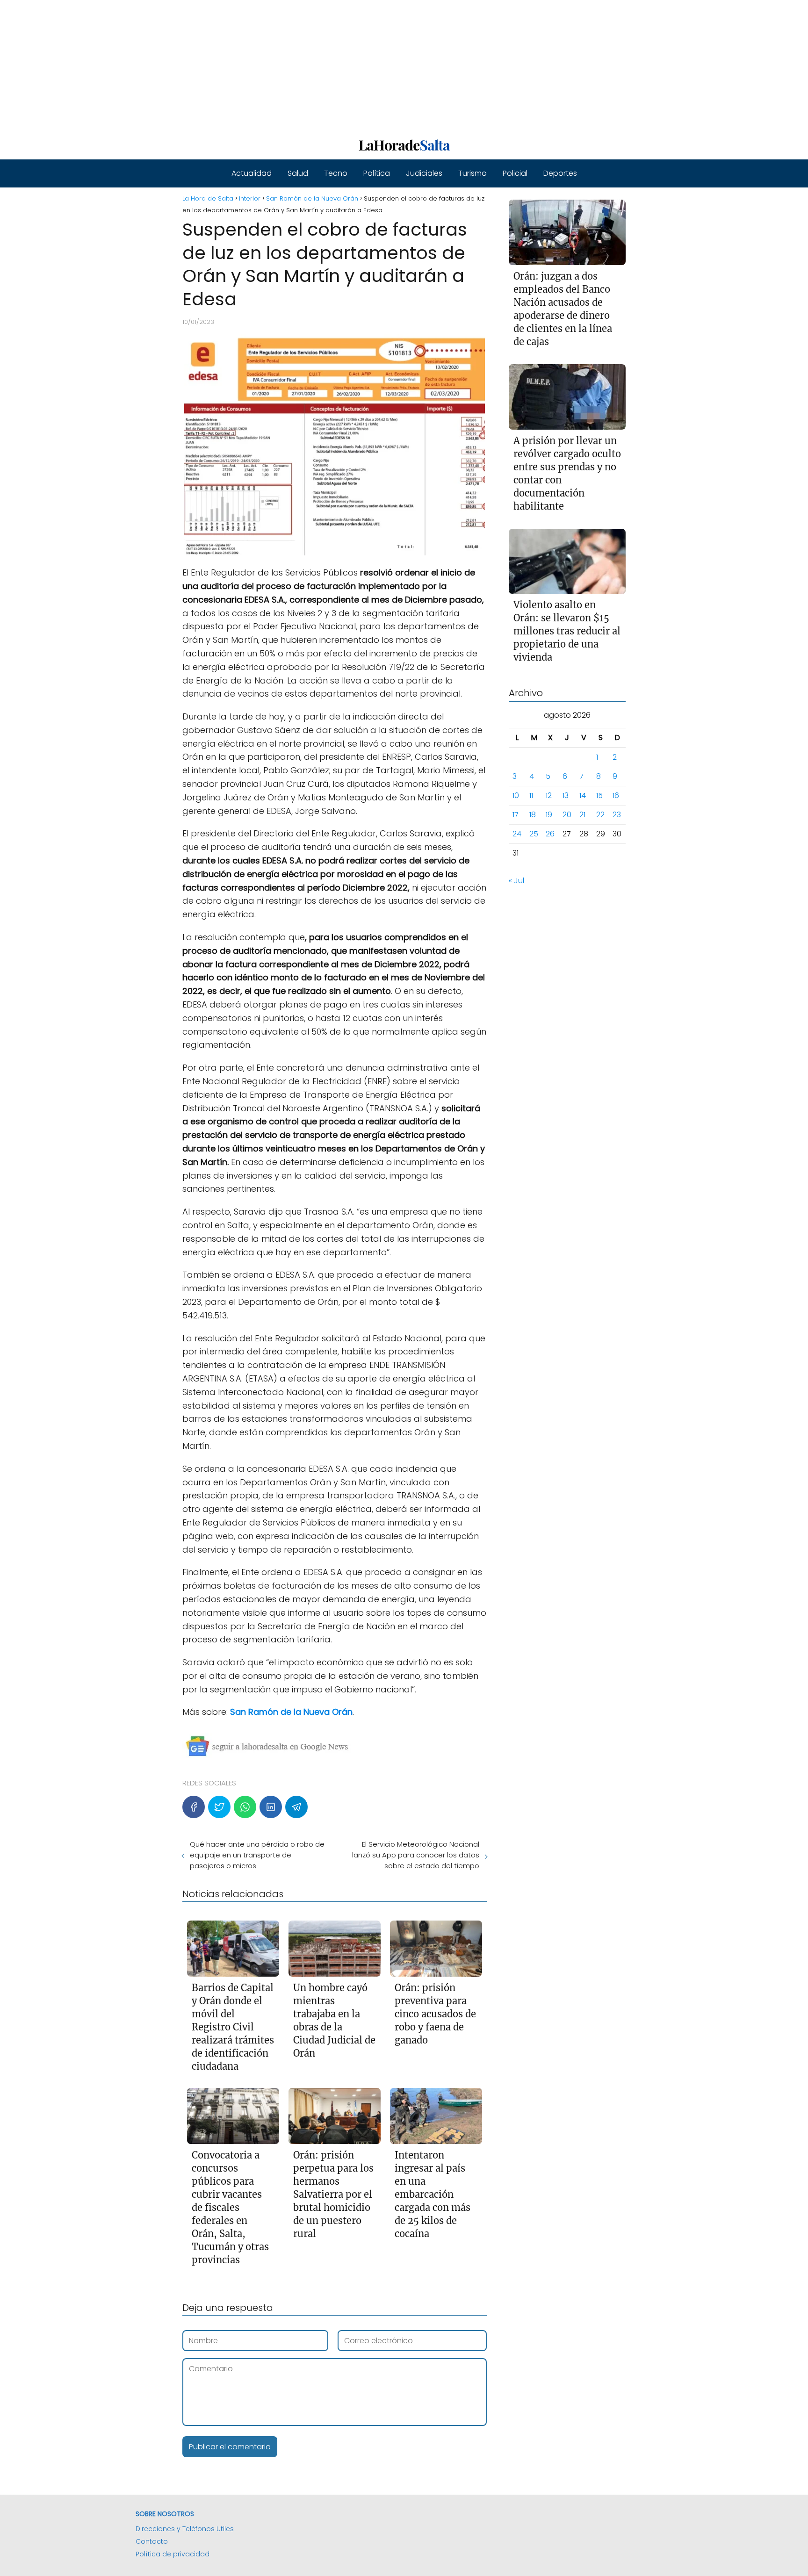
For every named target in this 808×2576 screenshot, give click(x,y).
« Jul (516, 881)
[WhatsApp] (245, 1807)
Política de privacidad (173, 2554)
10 (516, 795)
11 (531, 795)
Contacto (152, 2541)
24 (517, 834)
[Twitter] (219, 1807)
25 (534, 834)
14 (583, 795)
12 (549, 795)
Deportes (560, 173)
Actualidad (252, 173)
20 (567, 815)
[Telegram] (296, 1807)
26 (550, 834)
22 (600, 815)
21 (582, 815)
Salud (298, 173)
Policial (515, 173)
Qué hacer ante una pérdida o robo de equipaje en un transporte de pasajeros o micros (257, 1855)
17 (516, 815)
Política (377, 173)
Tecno (336, 173)
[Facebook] (194, 1807)
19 (549, 815)
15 (599, 795)
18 (533, 815)
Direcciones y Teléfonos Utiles (185, 2529)
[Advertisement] (281, 65)
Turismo (473, 173)
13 (566, 795)
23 (617, 815)
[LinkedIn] (271, 1807)
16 (616, 795)
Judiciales (424, 173)
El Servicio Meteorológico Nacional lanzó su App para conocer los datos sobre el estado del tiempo (415, 1855)
